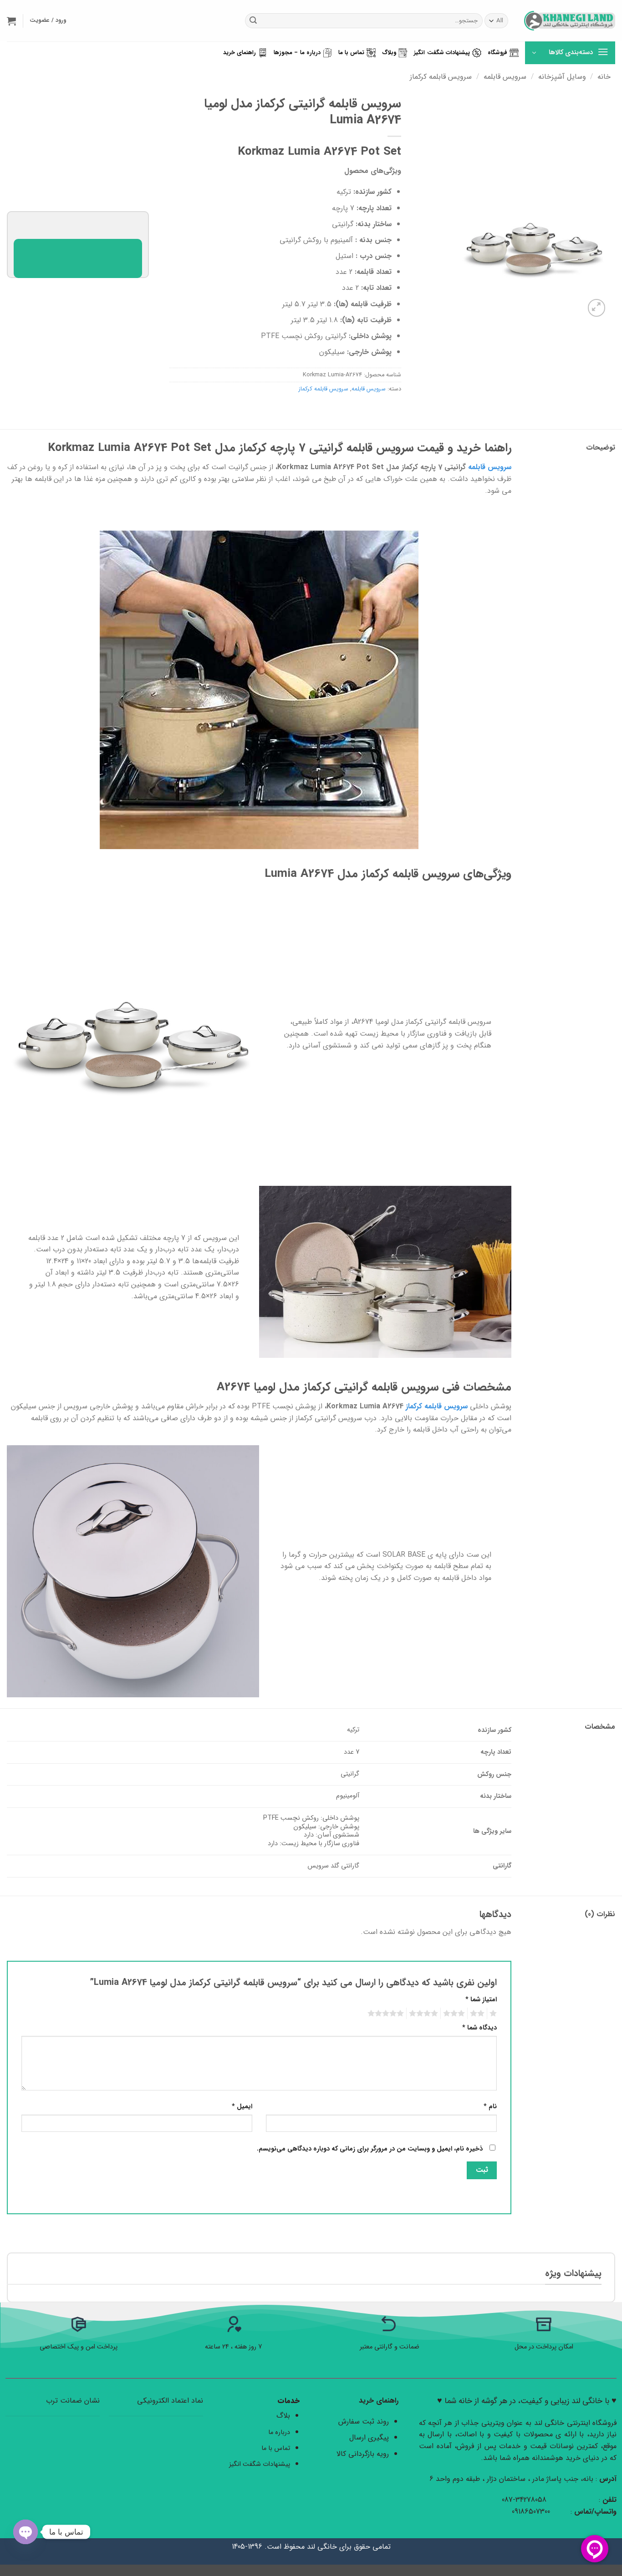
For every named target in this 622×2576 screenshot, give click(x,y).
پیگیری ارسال (369, 2437)
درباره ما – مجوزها (297, 53)
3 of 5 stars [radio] (455, 2014)
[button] (11, 21)
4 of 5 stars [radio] (425, 2014)
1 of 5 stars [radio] (494, 2014)
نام (490, 2107)
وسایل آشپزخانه (562, 77)
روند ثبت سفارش (364, 2422)
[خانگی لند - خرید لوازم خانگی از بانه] (570, 21)
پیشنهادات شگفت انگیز (442, 53)
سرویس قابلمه (505, 77)
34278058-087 (524, 2500)
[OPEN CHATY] (25, 2532)
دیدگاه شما (479, 2028)
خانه (604, 77)
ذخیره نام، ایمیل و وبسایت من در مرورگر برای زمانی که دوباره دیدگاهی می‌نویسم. (370, 2149)
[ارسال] (253, 21)
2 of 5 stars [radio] (479, 2014)
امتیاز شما (481, 2000)
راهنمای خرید (240, 53)
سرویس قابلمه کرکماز (441, 77)
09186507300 (532, 2512)
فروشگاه (497, 53)
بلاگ (283, 2416)
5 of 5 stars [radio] (387, 2014)
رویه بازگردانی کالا (363, 2454)
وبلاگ (389, 53)
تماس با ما (352, 53)
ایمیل (242, 2107)
